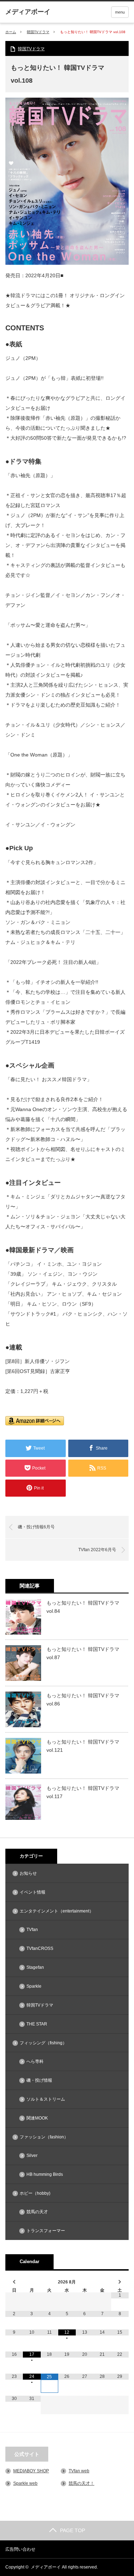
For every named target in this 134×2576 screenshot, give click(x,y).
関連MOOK (37, 2118)
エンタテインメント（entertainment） (57, 1911)
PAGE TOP (73, 2530)
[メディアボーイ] (28, 12)
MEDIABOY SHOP (31, 2471)
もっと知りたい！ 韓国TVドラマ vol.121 (83, 1746)
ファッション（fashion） (44, 2137)
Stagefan (35, 1967)
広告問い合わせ (20, 2549)
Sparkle (34, 1986)
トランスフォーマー (46, 2231)
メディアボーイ (46, 2567)
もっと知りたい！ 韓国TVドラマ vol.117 (83, 1792)
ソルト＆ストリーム (46, 2099)
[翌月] (120, 2282)
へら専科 (35, 2061)
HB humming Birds (45, 2174)
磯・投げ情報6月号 (36, 1527)
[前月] (14, 2282)
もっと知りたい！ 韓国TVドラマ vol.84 (83, 1607)
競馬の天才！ (81, 2483)
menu (120, 12)
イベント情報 (33, 1892)
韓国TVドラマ (38, 32)
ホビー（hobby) (35, 2193)
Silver (32, 2156)
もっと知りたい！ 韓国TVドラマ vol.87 (83, 1653)
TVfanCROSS (40, 1948)
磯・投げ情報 (39, 2080)
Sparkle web (25, 2483)
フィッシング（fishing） (43, 2043)
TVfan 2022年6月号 (97, 1550)
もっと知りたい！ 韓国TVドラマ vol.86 (83, 1699)
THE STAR (37, 2024)
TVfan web (79, 2471)
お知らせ (28, 1873)
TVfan (32, 1930)
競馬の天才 (37, 2212)
